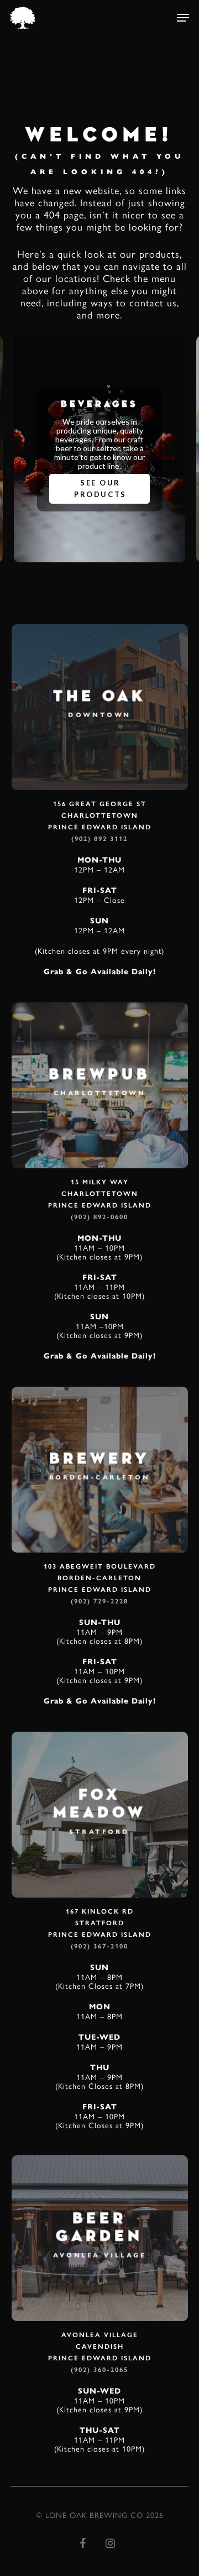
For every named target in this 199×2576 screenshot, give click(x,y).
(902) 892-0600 (99, 1217)
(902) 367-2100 (99, 1946)
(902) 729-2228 (99, 1601)
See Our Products (100, 488)
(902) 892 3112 (99, 839)
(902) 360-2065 (99, 2370)
